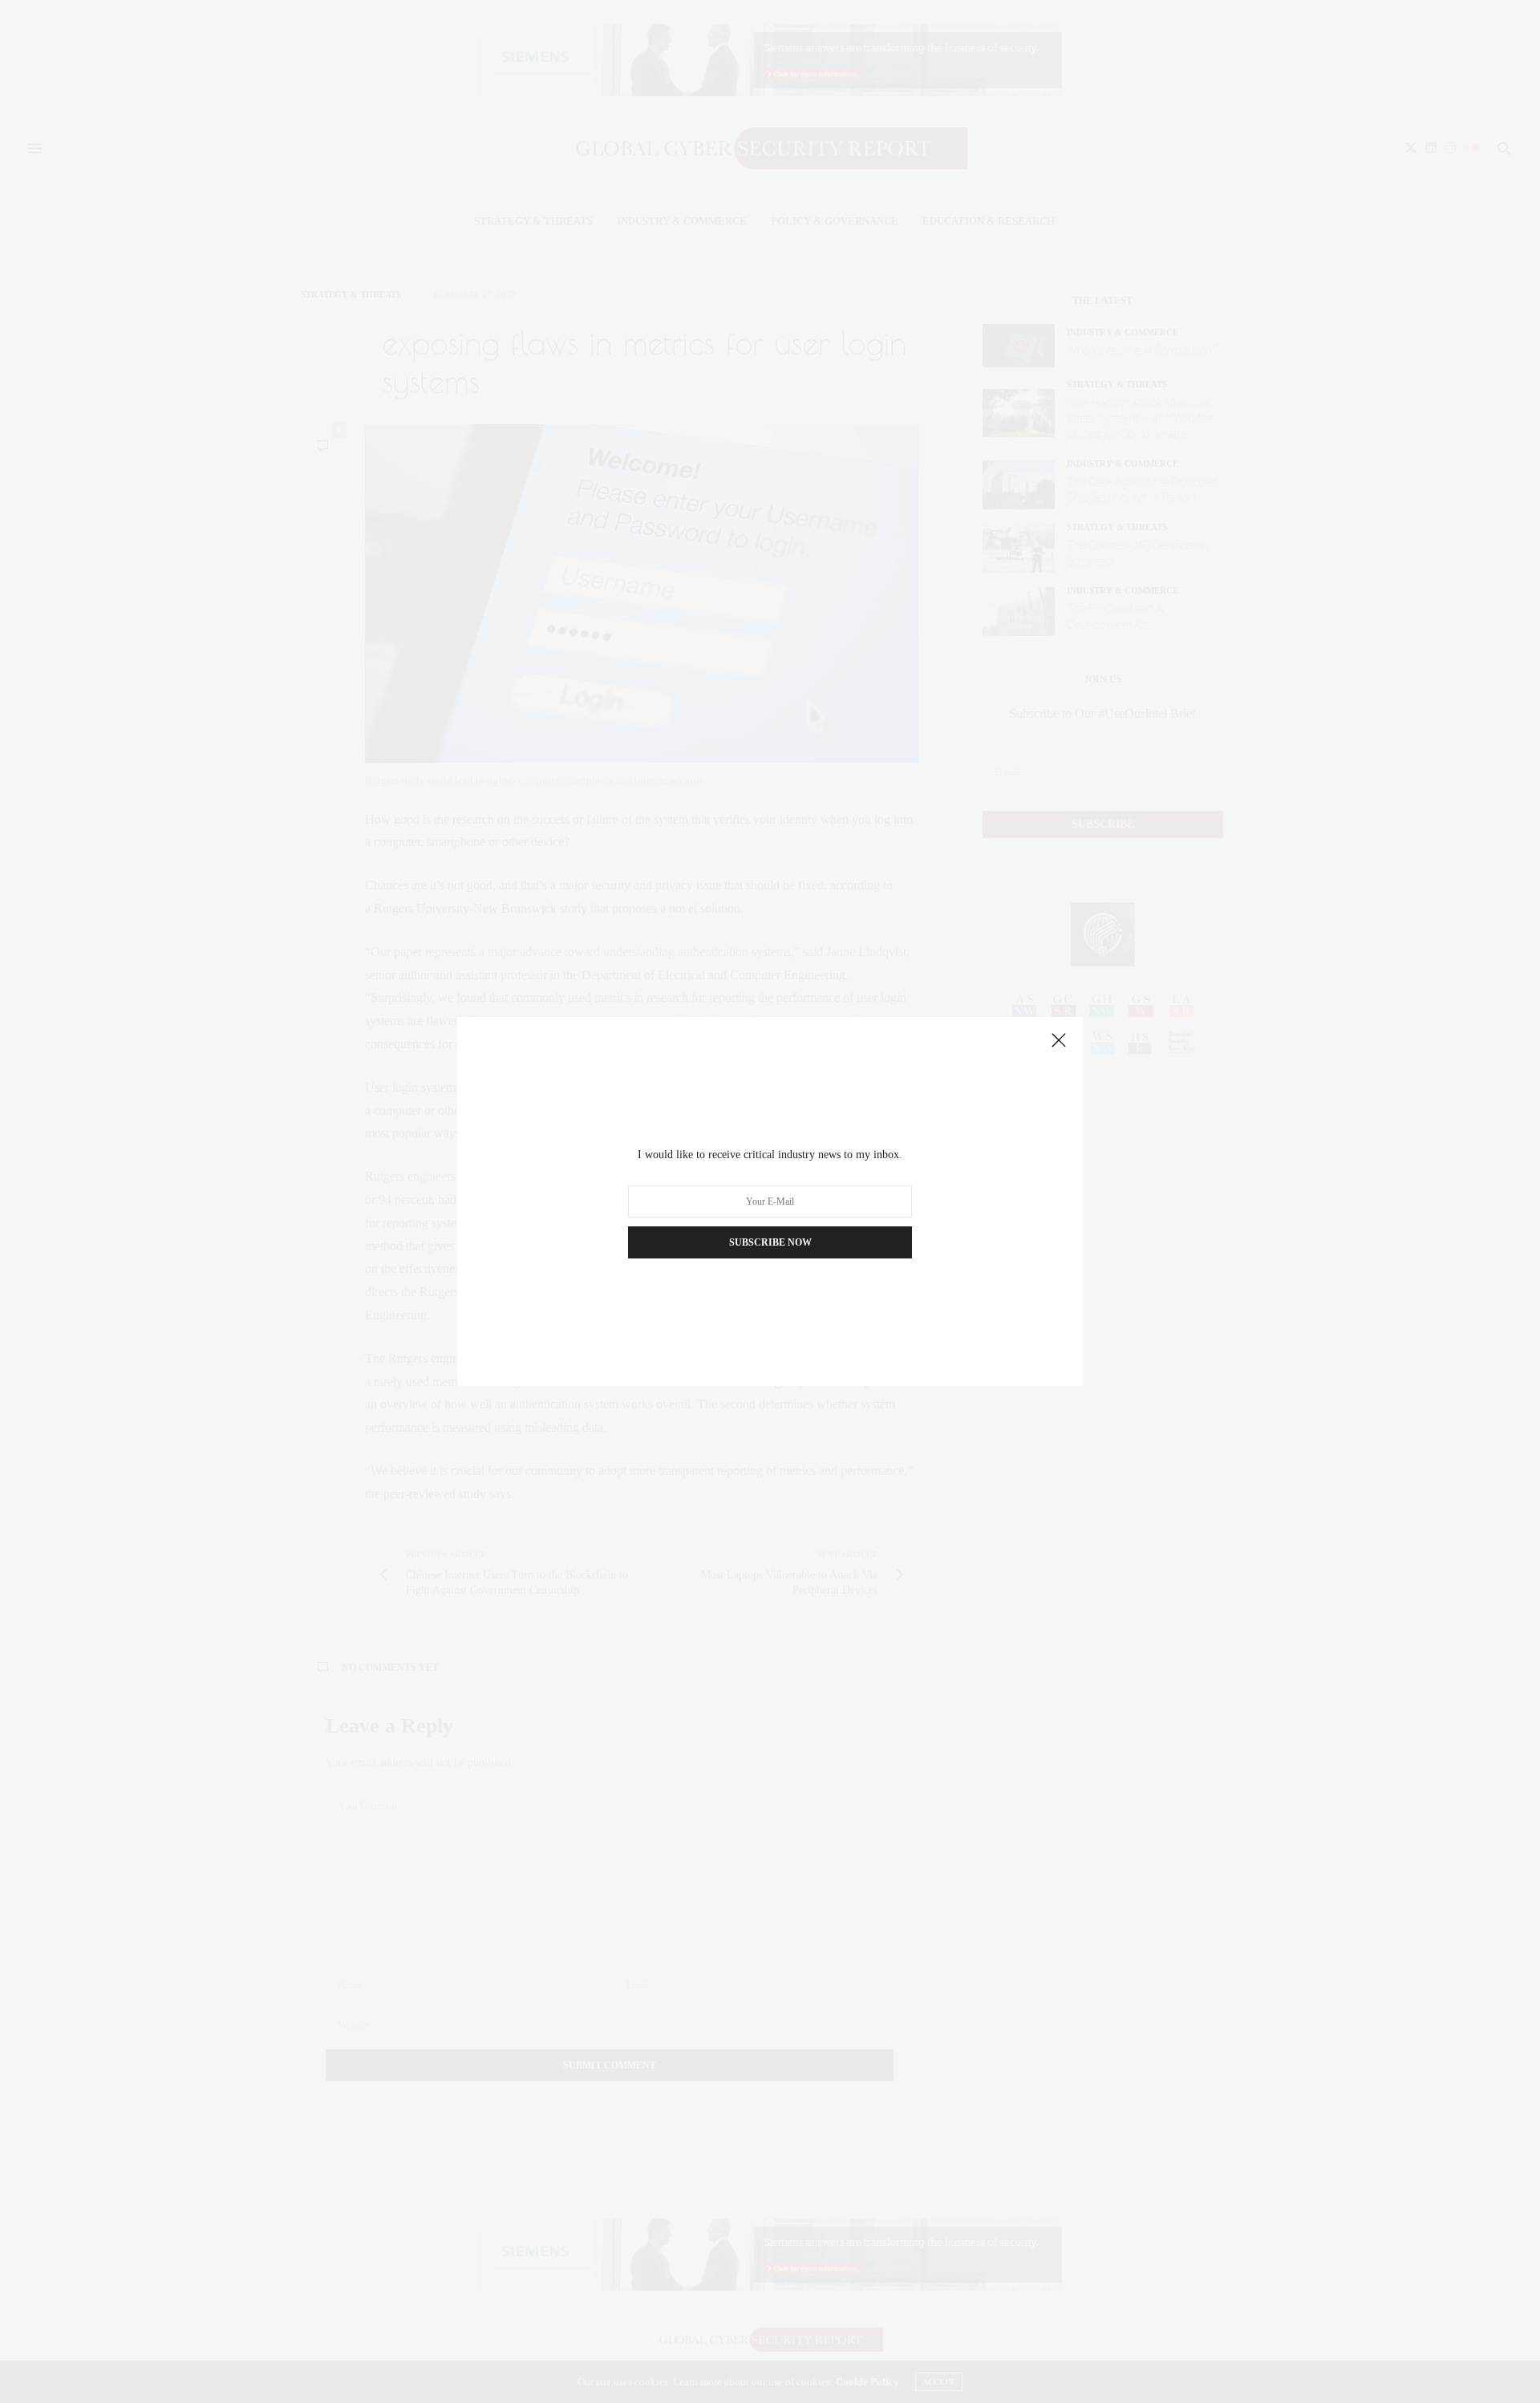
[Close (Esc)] (1059, 1041)
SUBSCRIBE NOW (770, 1242)
